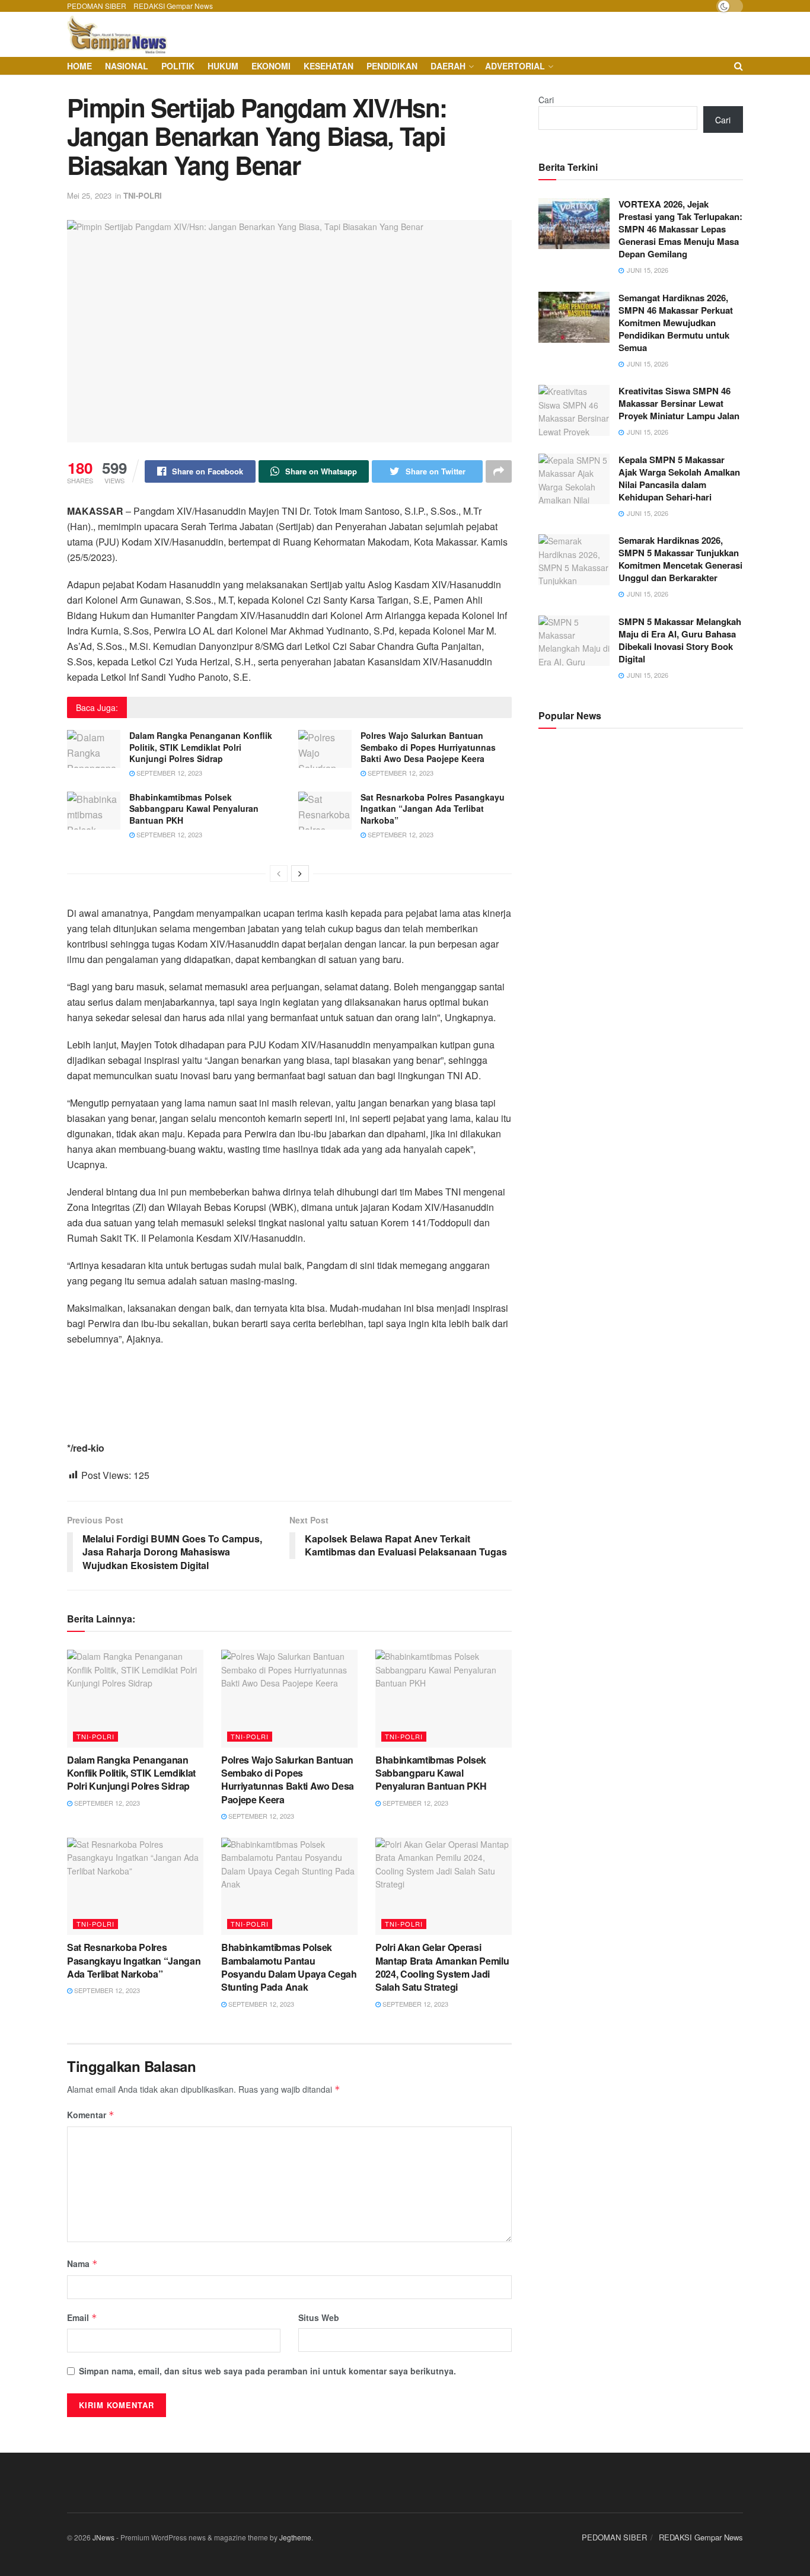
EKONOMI (271, 66)
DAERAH (448, 66)
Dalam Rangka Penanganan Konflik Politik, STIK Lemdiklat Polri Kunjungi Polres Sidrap (201, 747)
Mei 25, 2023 (89, 195)
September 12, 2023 (168, 773)
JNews (103, 2537)
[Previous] (279, 873)
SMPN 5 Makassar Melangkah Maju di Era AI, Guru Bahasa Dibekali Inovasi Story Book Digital (680, 640)
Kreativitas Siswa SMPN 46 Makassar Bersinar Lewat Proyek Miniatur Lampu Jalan (679, 403)
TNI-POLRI (143, 195)
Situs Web (319, 2317)
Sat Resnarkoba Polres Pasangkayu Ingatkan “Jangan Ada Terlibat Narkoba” (433, 809)
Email (82, 2317)
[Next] (300, 873)
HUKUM (223, 66)
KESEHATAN (329, 66)
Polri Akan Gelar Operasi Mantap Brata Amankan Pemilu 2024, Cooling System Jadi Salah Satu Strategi (442, 1967)
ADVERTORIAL (515, 66)
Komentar (91, 2115)
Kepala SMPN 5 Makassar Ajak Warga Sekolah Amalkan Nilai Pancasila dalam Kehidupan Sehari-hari (679, 478)
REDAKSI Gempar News (173, 6)
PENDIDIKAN (392, 66)
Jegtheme (295, 2537)
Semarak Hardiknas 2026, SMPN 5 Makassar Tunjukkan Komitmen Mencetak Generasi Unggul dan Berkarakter (680, 559)
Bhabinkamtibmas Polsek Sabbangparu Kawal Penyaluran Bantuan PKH (194, 809)
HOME (79, 66)
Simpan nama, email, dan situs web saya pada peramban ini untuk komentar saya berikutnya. (267, 2371)
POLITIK (178, 66)
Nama (82, 2263)
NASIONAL (127, 66)
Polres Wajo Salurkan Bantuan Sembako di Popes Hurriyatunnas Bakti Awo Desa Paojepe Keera (428, 747)
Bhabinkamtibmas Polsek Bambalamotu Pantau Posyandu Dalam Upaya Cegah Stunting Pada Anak (289, 1967)
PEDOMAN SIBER (97, 6)
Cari (546, 100)
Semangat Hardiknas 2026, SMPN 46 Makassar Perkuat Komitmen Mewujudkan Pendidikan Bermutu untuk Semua (676, 323)
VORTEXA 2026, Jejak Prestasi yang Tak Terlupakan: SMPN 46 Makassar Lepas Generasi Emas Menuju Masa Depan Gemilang (680, 229)
